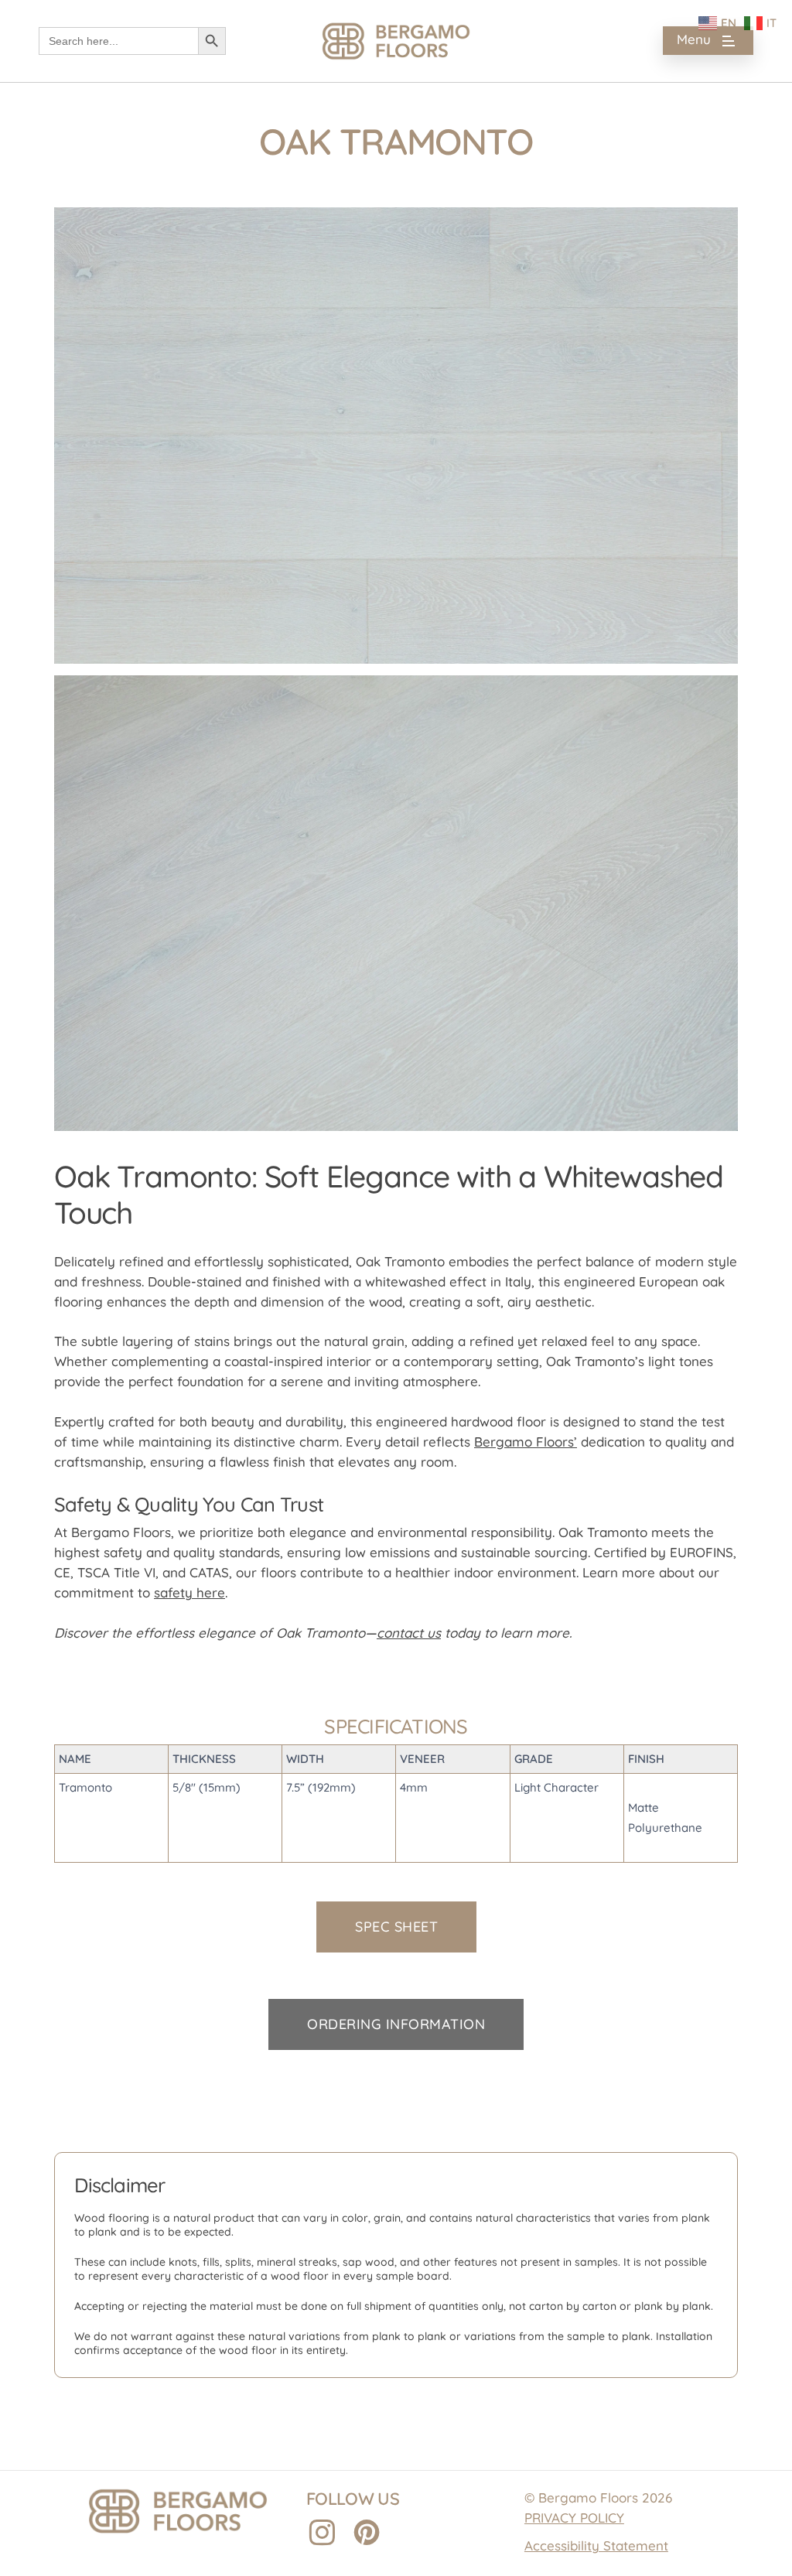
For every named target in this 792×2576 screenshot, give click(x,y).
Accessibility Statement (596, 2545)
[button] (708, 41)
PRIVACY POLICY (574, 2518)
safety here (189, 1592)
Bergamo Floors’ (526, 1442)
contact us (409, 1633)
